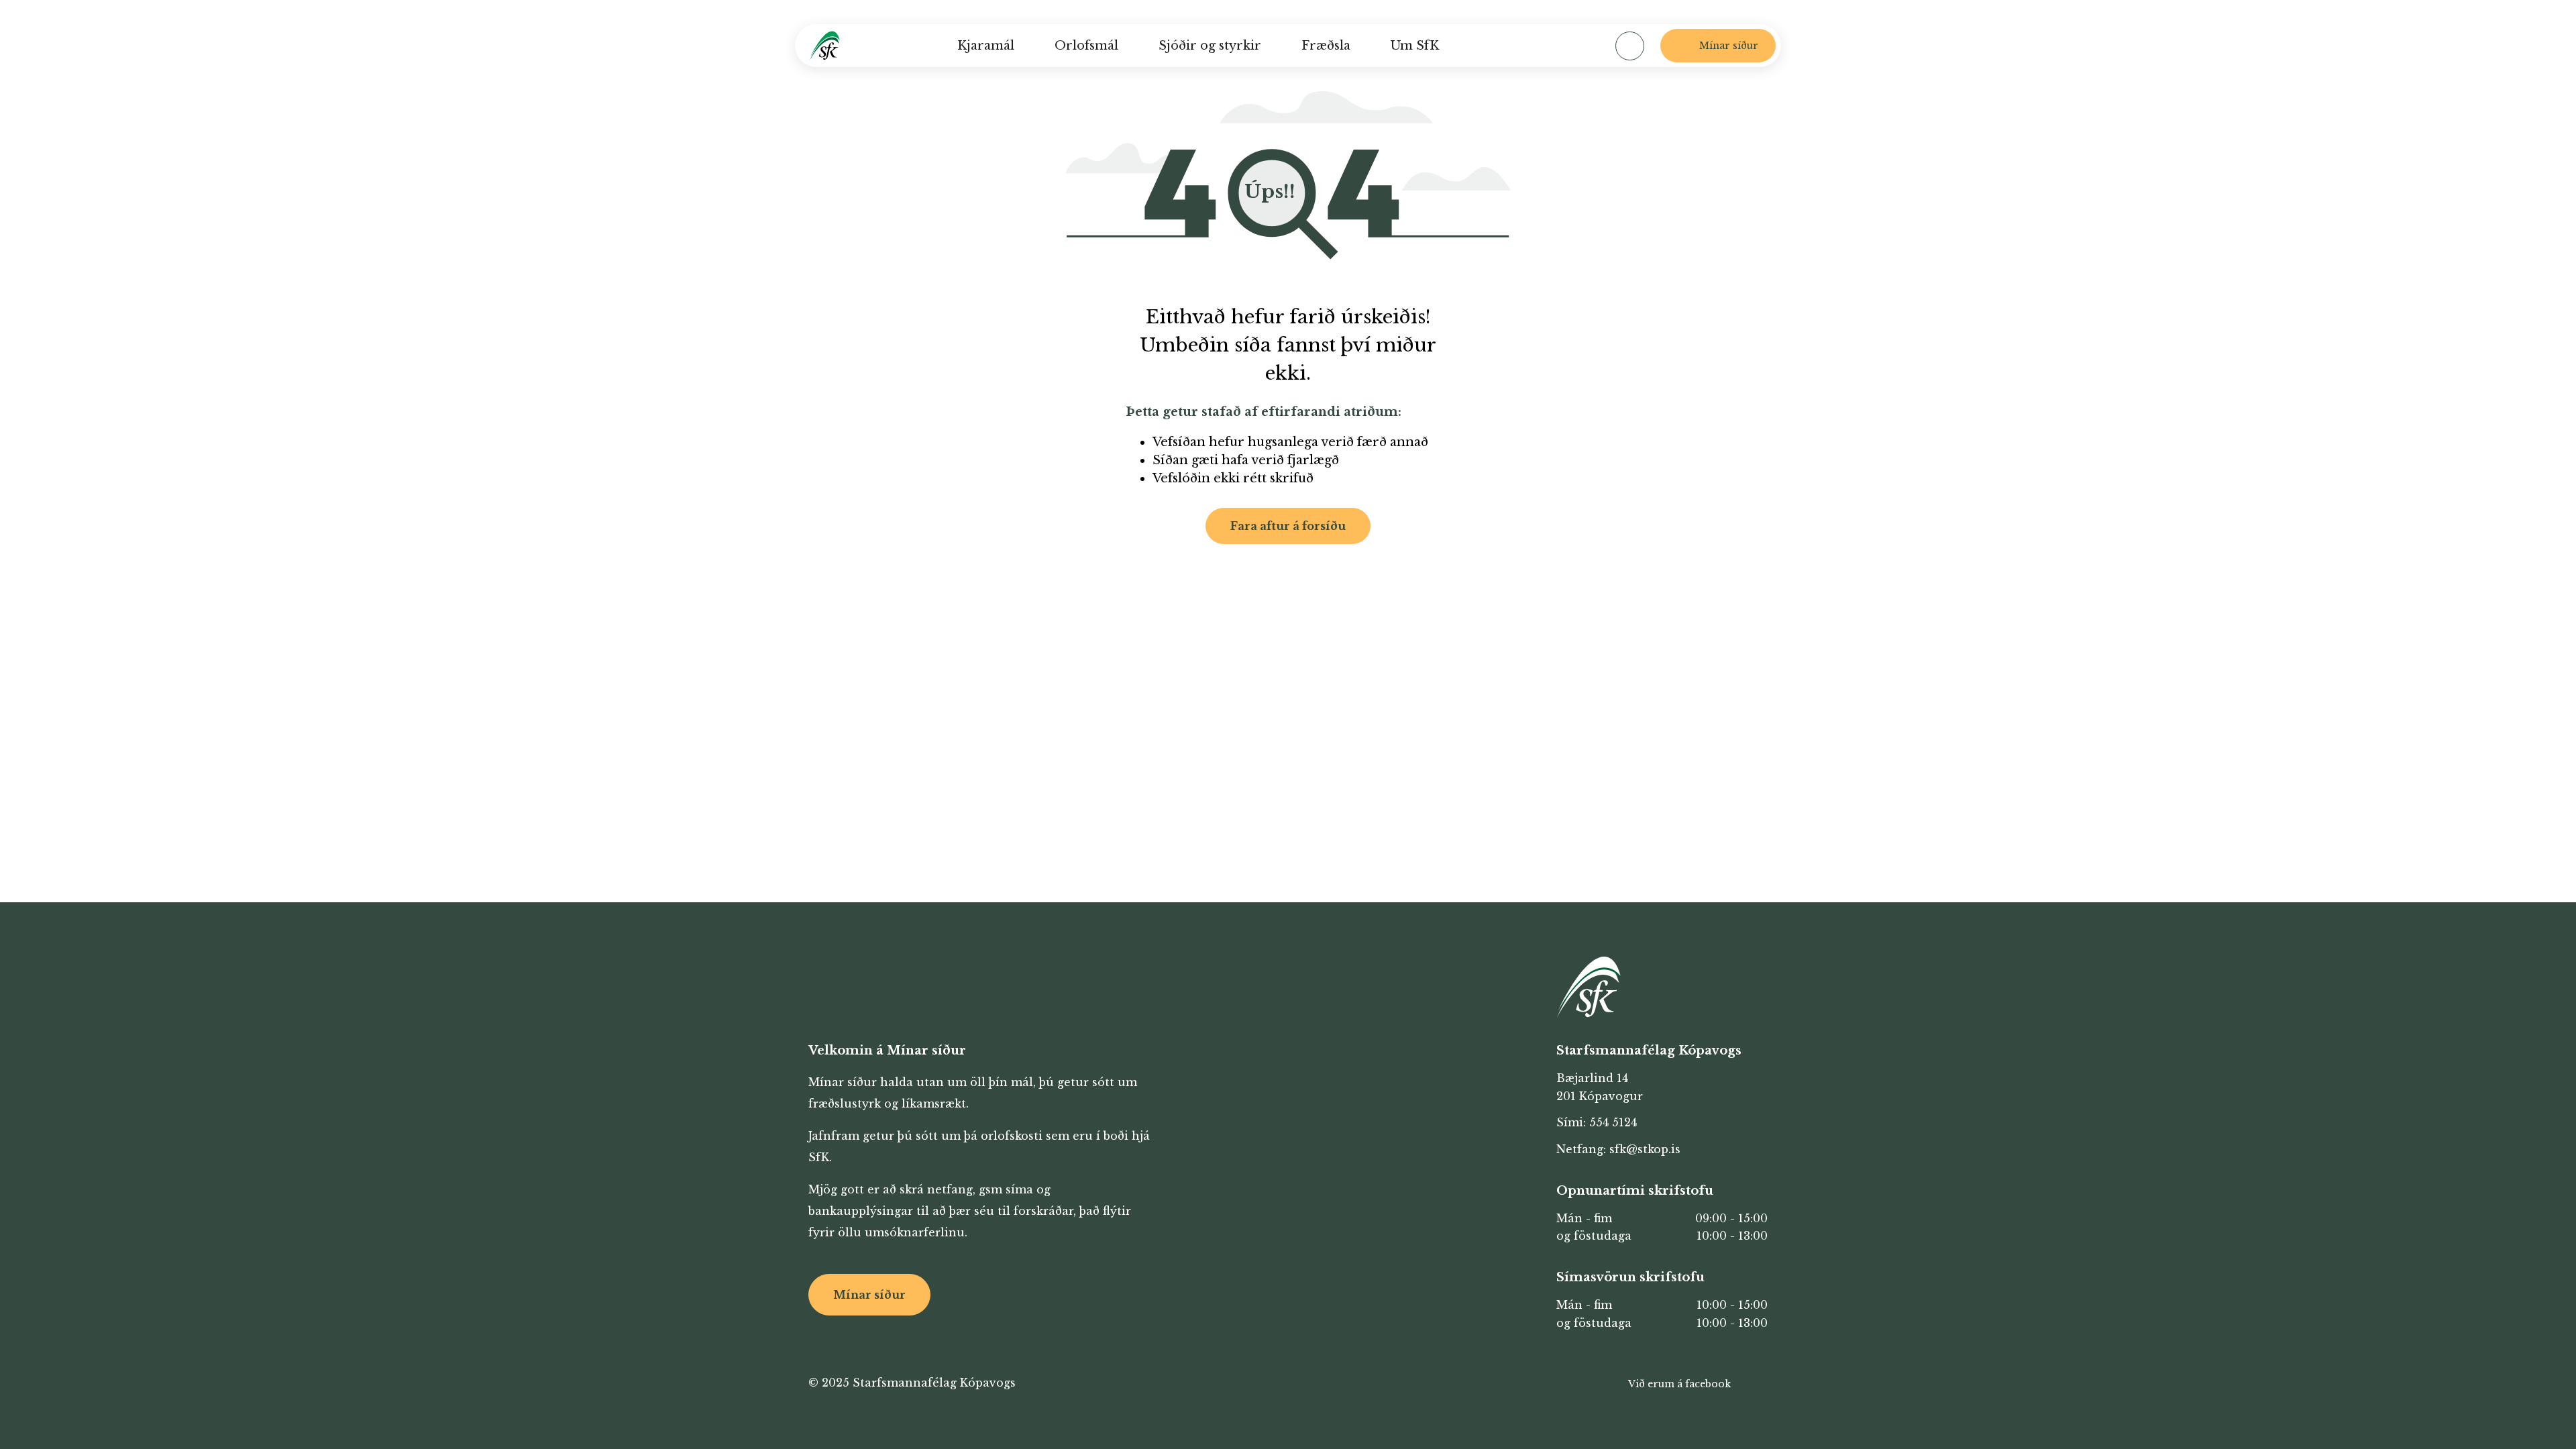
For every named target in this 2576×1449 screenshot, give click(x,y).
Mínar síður (869, 1295)
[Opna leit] (1630, 46)
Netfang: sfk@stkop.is (1618, 1149)
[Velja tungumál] (1574, 46)
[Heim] (825, 46)
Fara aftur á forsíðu (1288, 526)
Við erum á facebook (1679, 1384)
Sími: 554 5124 (1597, 1122)
